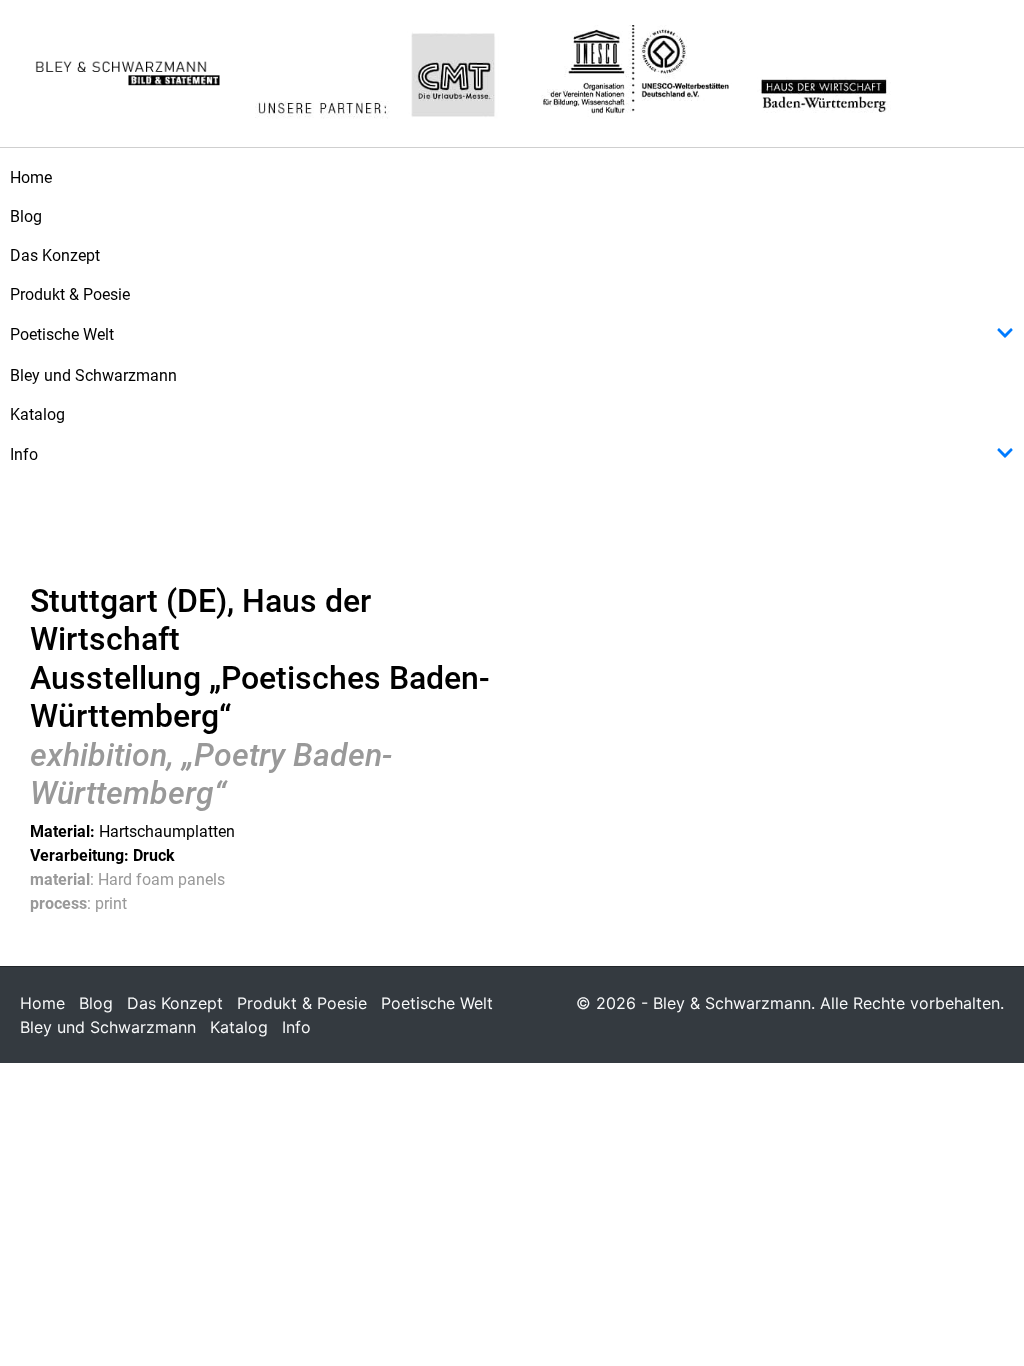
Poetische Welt (62, 334)
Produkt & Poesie (70, 294)
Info (24, 454)
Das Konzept (55, 255)
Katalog (37, 414)
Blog (26, 216)
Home (31, 177)
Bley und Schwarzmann (93, 375)
